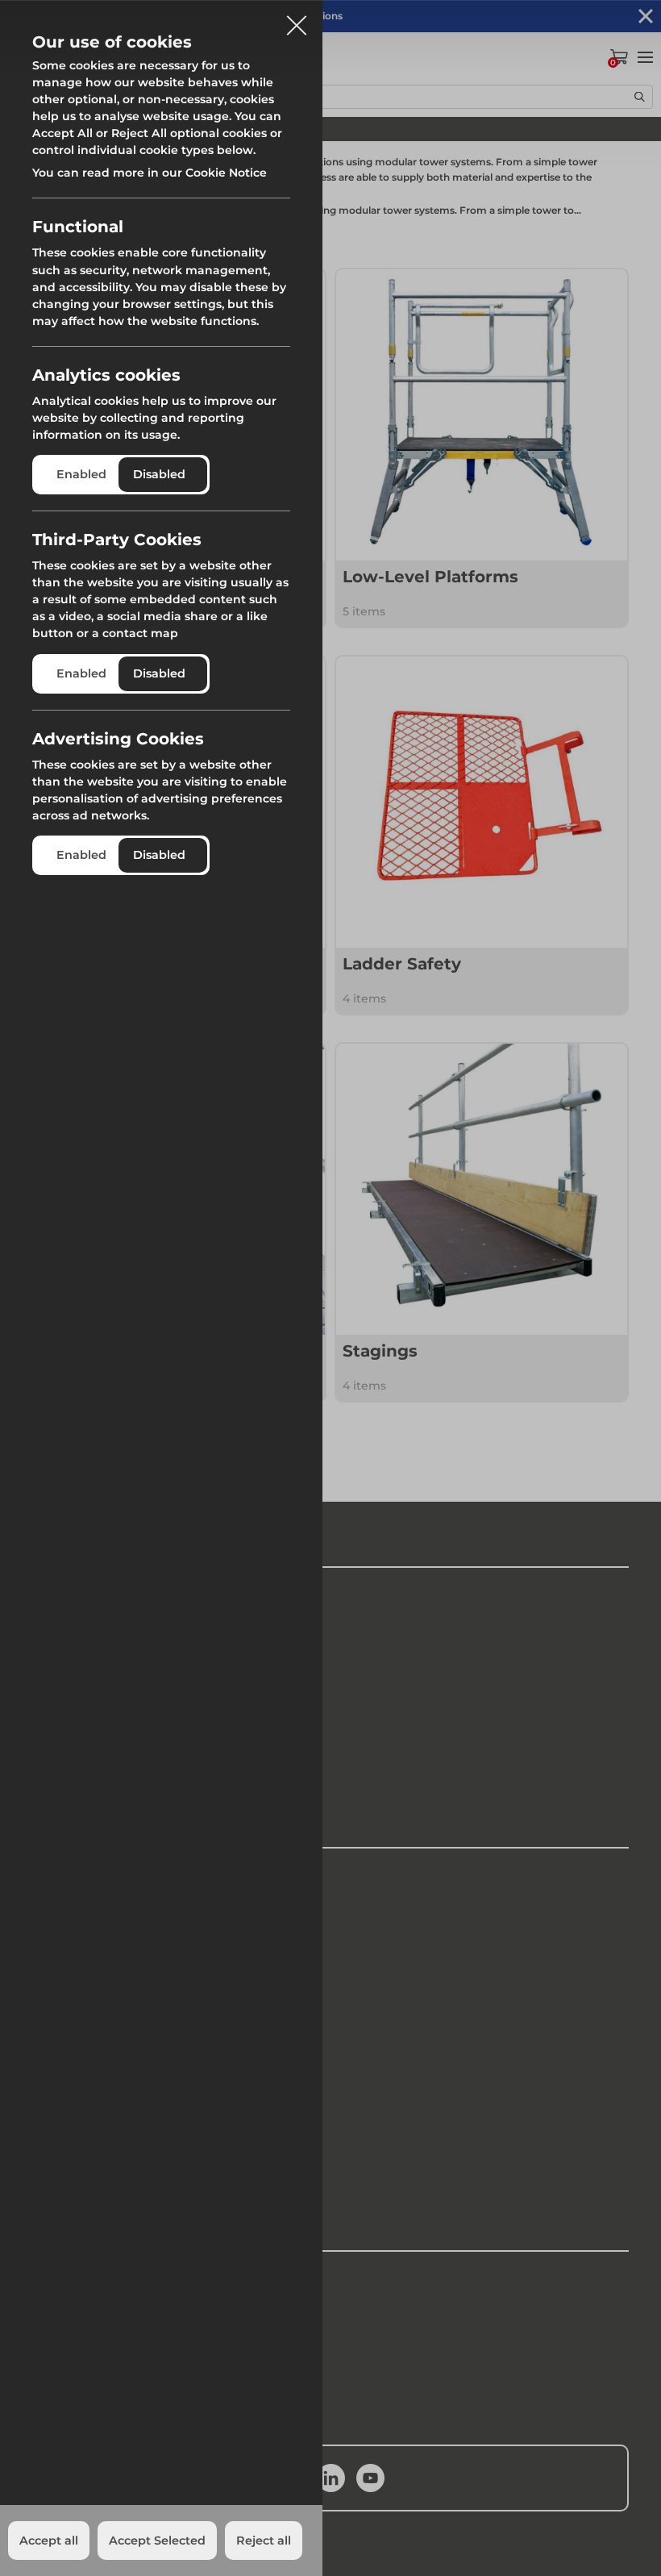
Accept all (49, 2541)
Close (297, 19)
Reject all (264, 2541)
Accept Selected (157, 2541)
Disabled (159, 474)
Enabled (81, 474)
